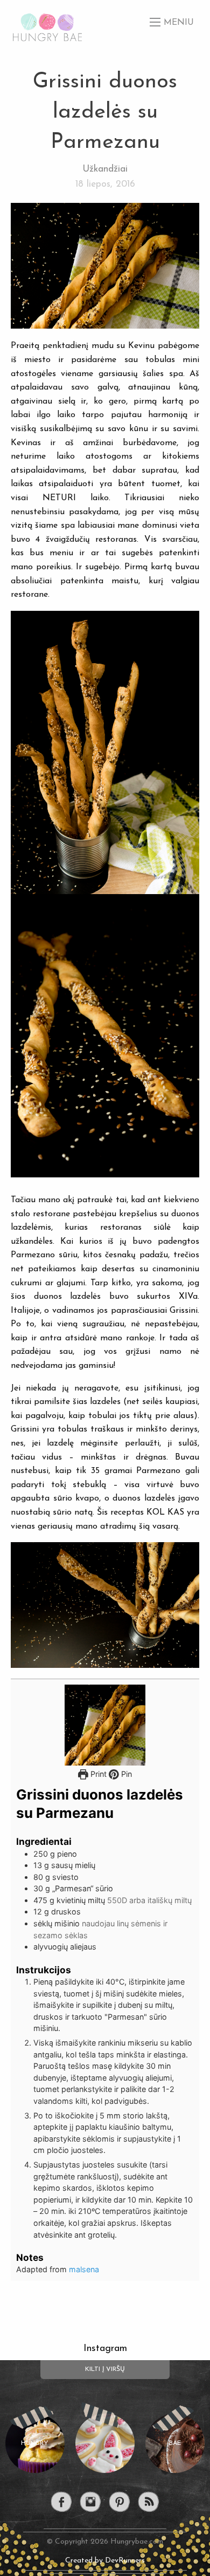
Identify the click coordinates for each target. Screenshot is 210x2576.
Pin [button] (125, 1774)
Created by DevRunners (105, 2561)
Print (97, 1774)
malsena (84, 2269)
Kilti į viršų (105, 2369)
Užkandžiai (105, 169)
